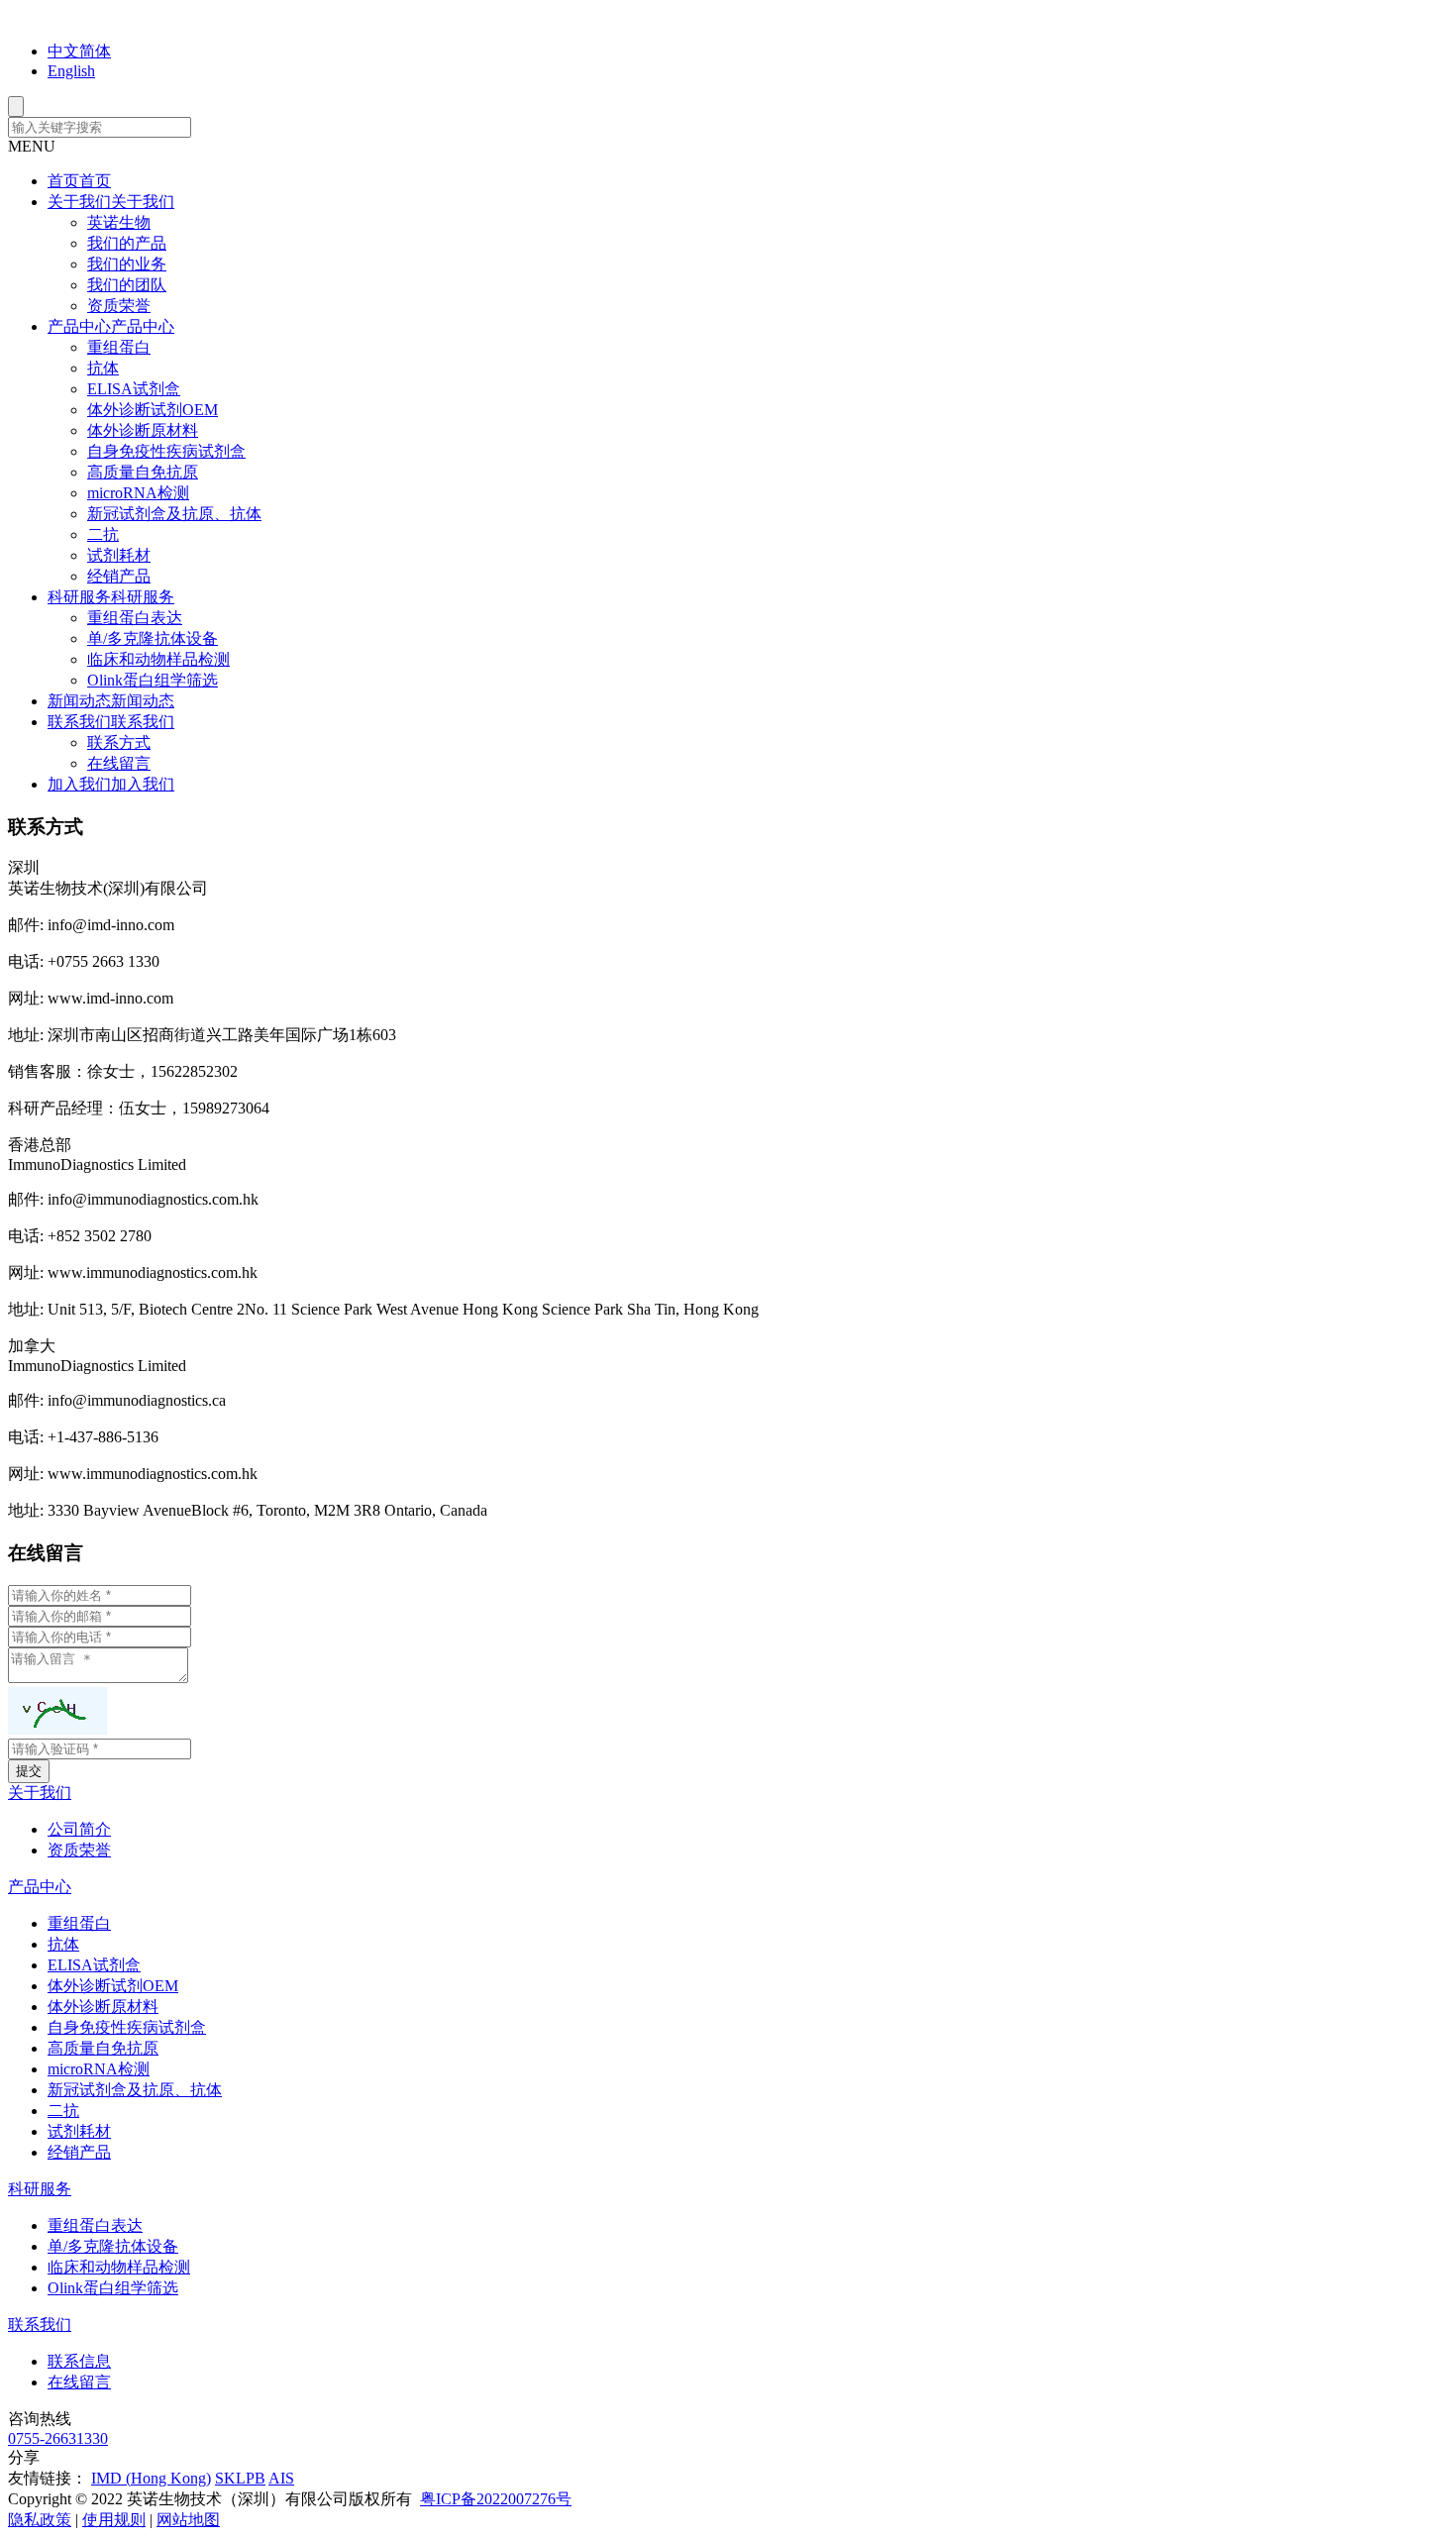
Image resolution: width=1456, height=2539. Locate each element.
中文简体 (79, 51)
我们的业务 (127, 264)
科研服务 (40, 2189)
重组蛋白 (119, 347)
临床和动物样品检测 (158, 659)
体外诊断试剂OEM (153, 410)
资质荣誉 (119, 306)
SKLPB (240, 2478)
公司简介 (79, 1829)
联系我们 (40, 2325)
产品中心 (40, 1887)
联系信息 (79, 2361)
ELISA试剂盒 (134, 389)
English (71, 71)
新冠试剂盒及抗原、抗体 (174, 514)
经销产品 (119, 576)
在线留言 (119, 763)
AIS (281, 2478)
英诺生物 (119, 222)
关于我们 (40, 1793)
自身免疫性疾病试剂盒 (166, 451)
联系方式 (119, 742)
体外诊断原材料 (143, 430)
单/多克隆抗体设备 (153, 638)
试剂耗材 (119, 555)
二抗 (103, 534)
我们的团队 (127, 285)
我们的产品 (127, 243)
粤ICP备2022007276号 (496, 2499)
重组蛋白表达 (135, 618)
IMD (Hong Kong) (151, 2478)
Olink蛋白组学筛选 (153, 680)
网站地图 (188, 2520)
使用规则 (114, 2520)
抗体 (103, 368)
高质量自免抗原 (143, 472)
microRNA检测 (138, 493)
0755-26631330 (58, 2438)
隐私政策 (40, 2520)
